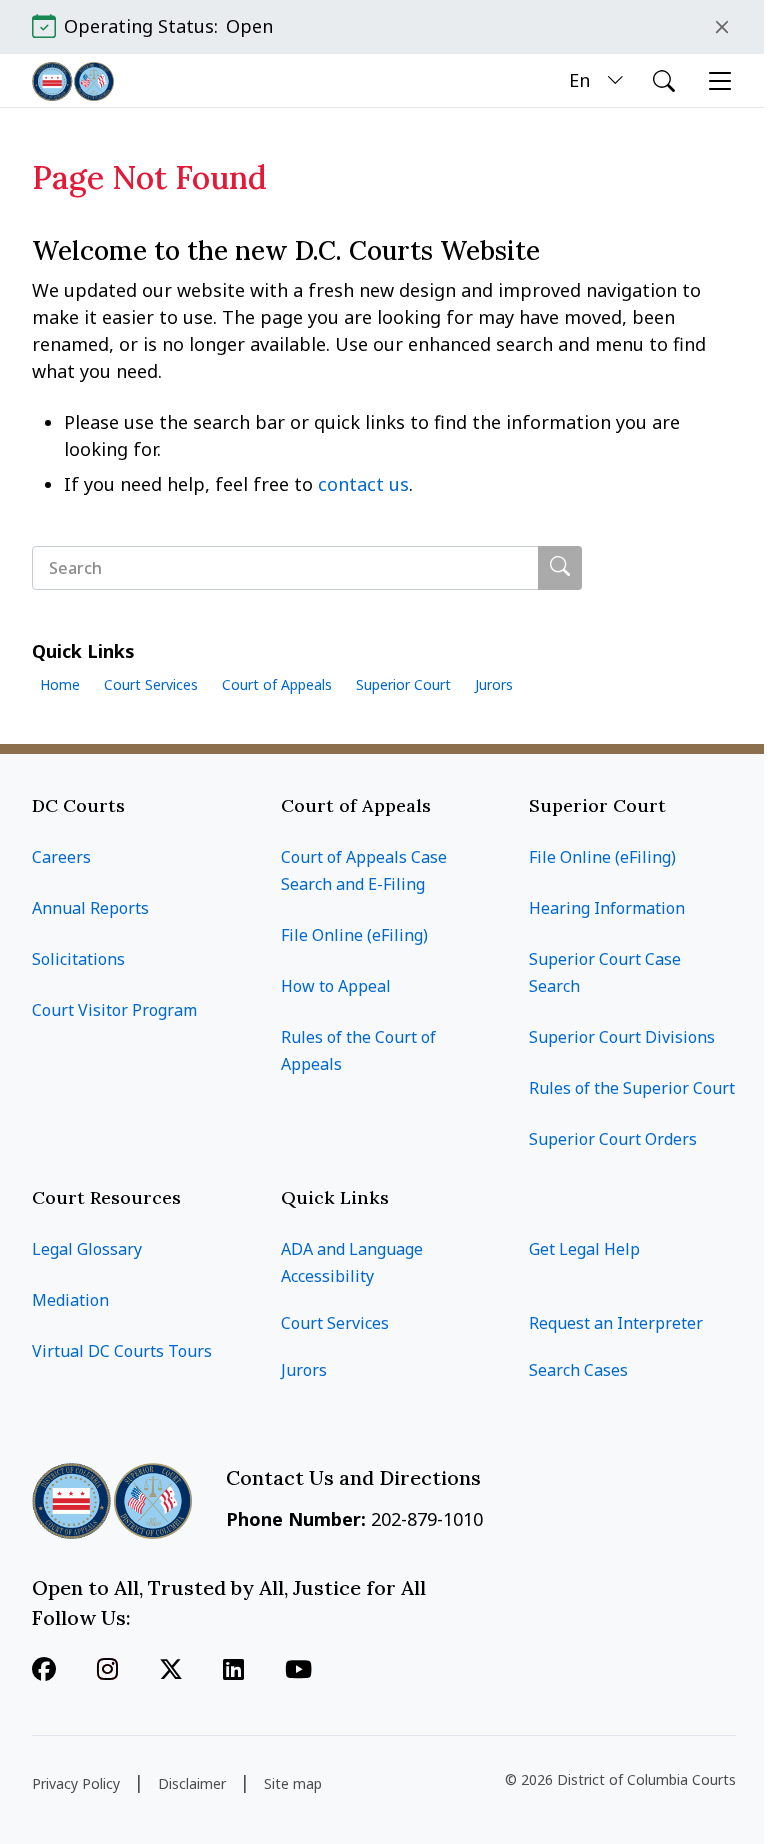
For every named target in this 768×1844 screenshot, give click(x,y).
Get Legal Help (584, 1249)
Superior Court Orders (613, 1139)
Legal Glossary (87, 1249)
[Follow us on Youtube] (298, 1671)
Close (722, 27)
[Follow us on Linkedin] (233, 1671)
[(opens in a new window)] (171, 1671)
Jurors (494, 684)
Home (60, 684)
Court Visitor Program (114, 1010)
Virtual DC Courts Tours (122, 1351)
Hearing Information (607, 908)
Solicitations (78, 959)
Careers (61, 857)
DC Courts (78, 805)
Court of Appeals (277, 684)
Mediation (70, 1300)
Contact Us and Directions (356, 1477)
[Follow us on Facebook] (44, 1671)
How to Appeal (336, 986)
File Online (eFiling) (354, 935)
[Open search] (664, 81)
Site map (293, 1783)
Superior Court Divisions (622, 1037)
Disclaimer (192, 1783)
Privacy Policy (76, 1783)
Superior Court (403, 684)
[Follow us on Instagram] (107, 1671)
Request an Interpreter (616, 1323)
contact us (363, 484)
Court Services (151, 684)
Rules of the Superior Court (632, 1088)
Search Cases (578, 1370)
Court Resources (106, 1197)
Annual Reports (90, 908)
